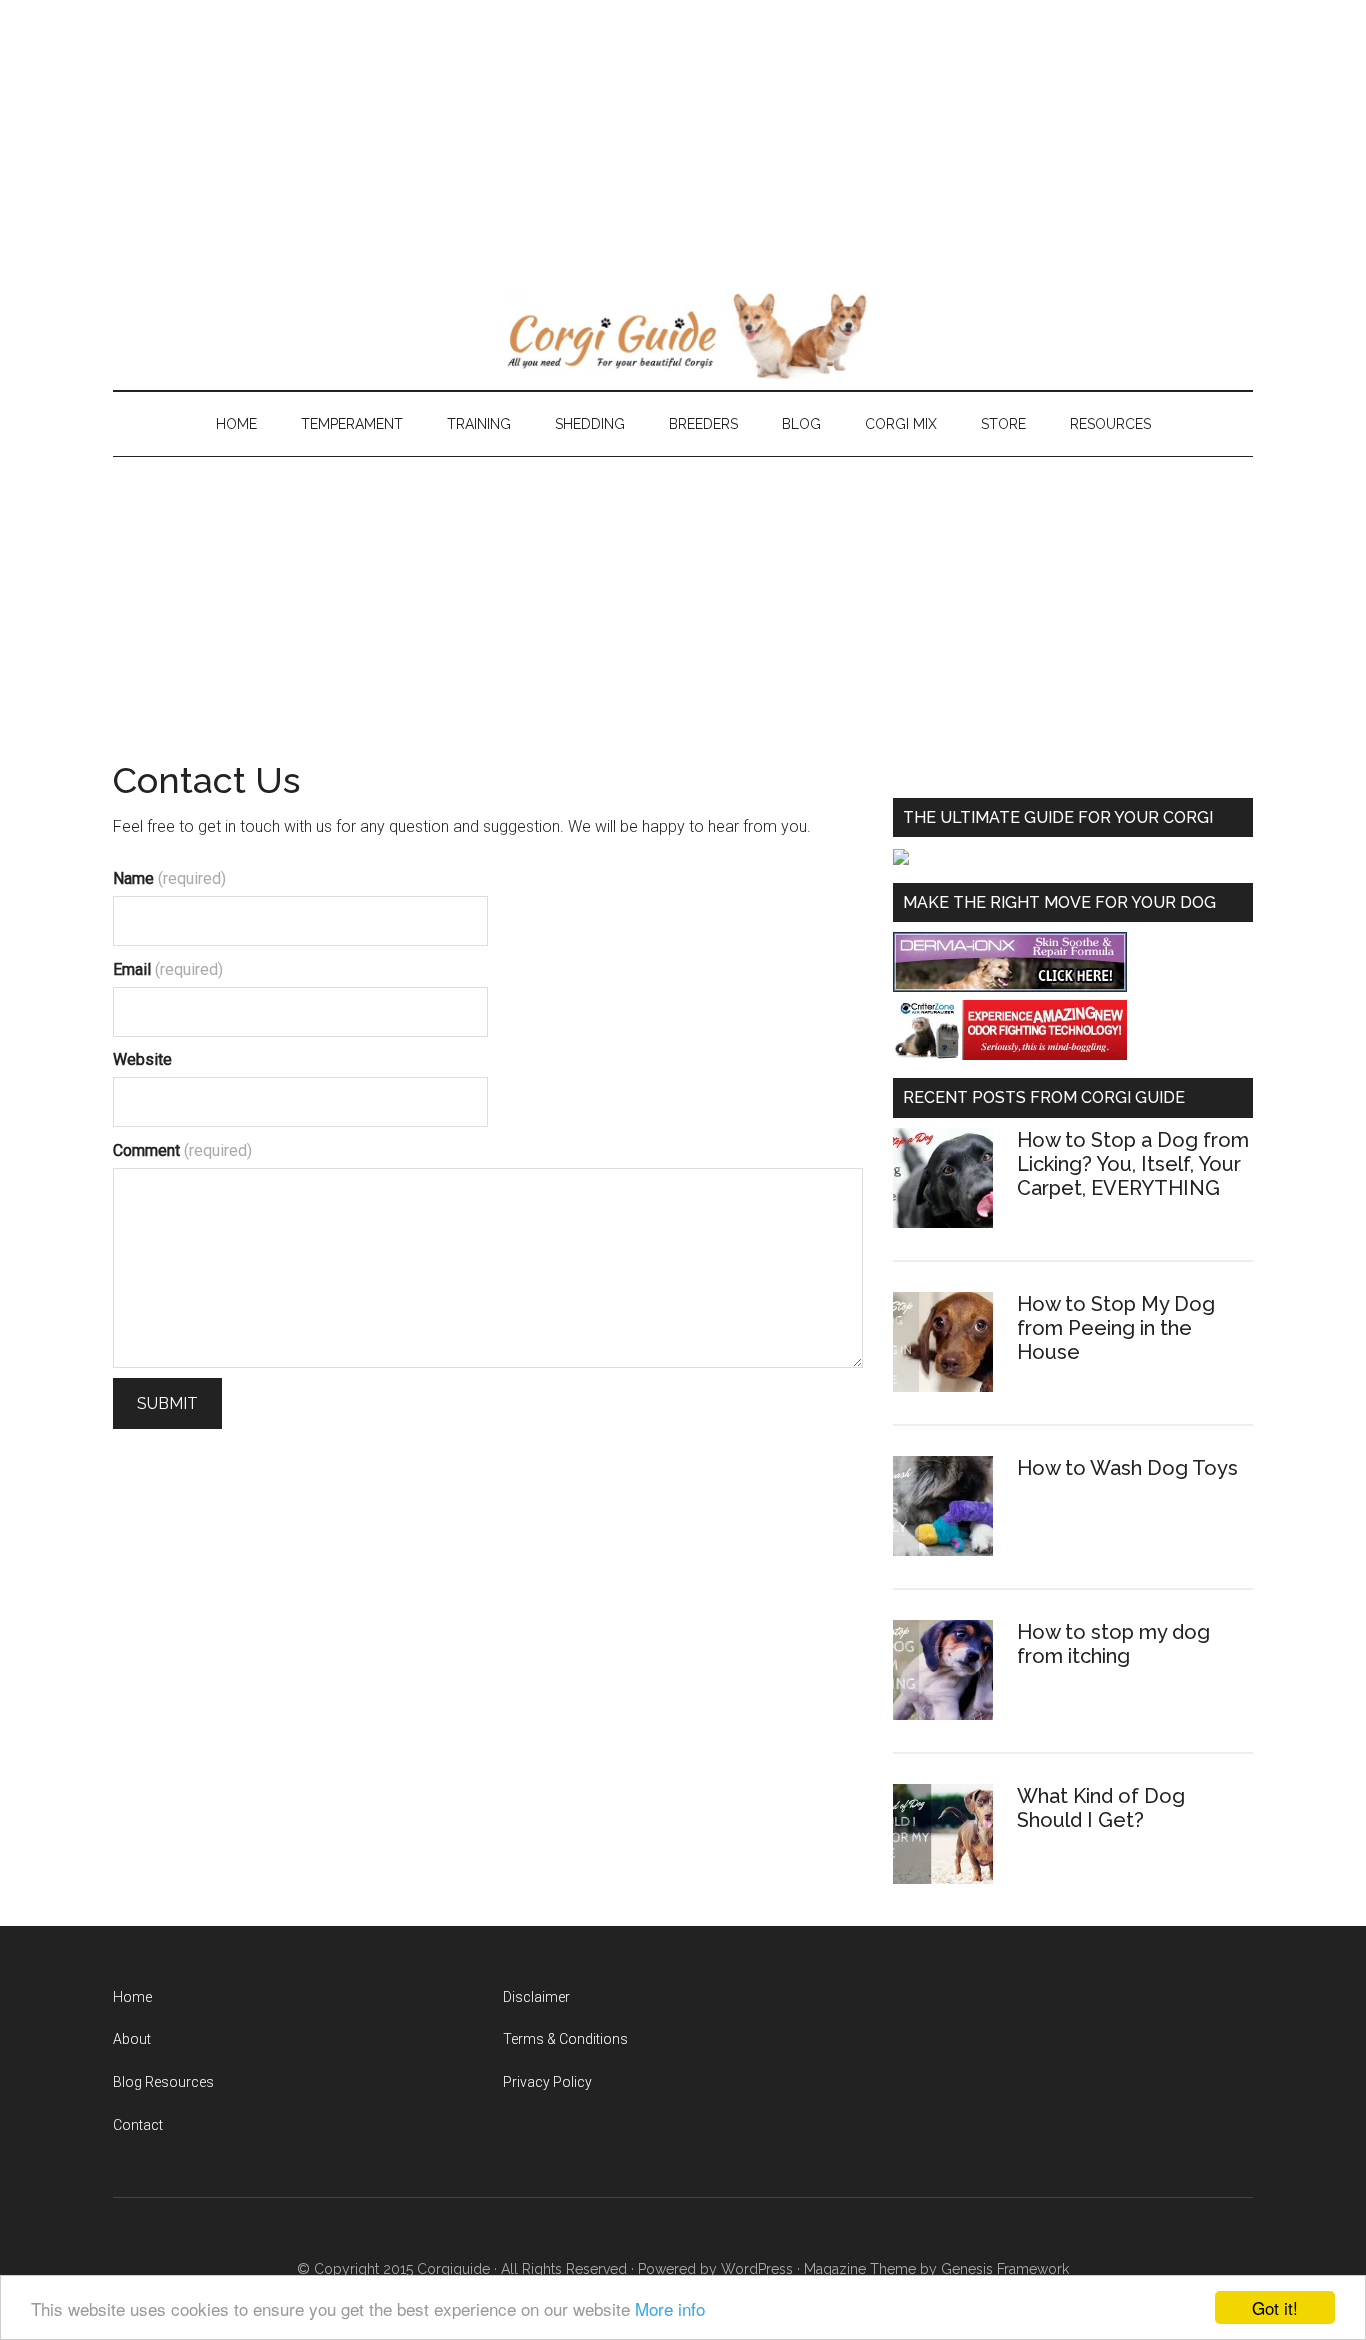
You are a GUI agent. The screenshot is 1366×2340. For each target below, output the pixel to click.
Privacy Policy (547, 2082)
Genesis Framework (1005, 2269)
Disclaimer (536, 1997)
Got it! (1275, 2307)
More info (670, 2308)
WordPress (757, 2269)
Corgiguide (453, 2269)
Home (132, 1997)
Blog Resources (163, 2082)
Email (168, 969)
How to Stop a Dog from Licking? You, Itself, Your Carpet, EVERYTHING (1133, 1164)
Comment (182, 1150)
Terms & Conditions (565, 2039)
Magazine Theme (860, 2269)
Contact (138, 2125)
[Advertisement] (600, 140)
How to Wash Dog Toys (1127, 1468)
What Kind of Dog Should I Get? (1101, 1808)
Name (169, 878)
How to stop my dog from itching (1113, 1644)
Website (142, 1059)
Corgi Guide (683, 335)
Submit (167, 1403)
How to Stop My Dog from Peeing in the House (1116, 1328)
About (132, 2039)
